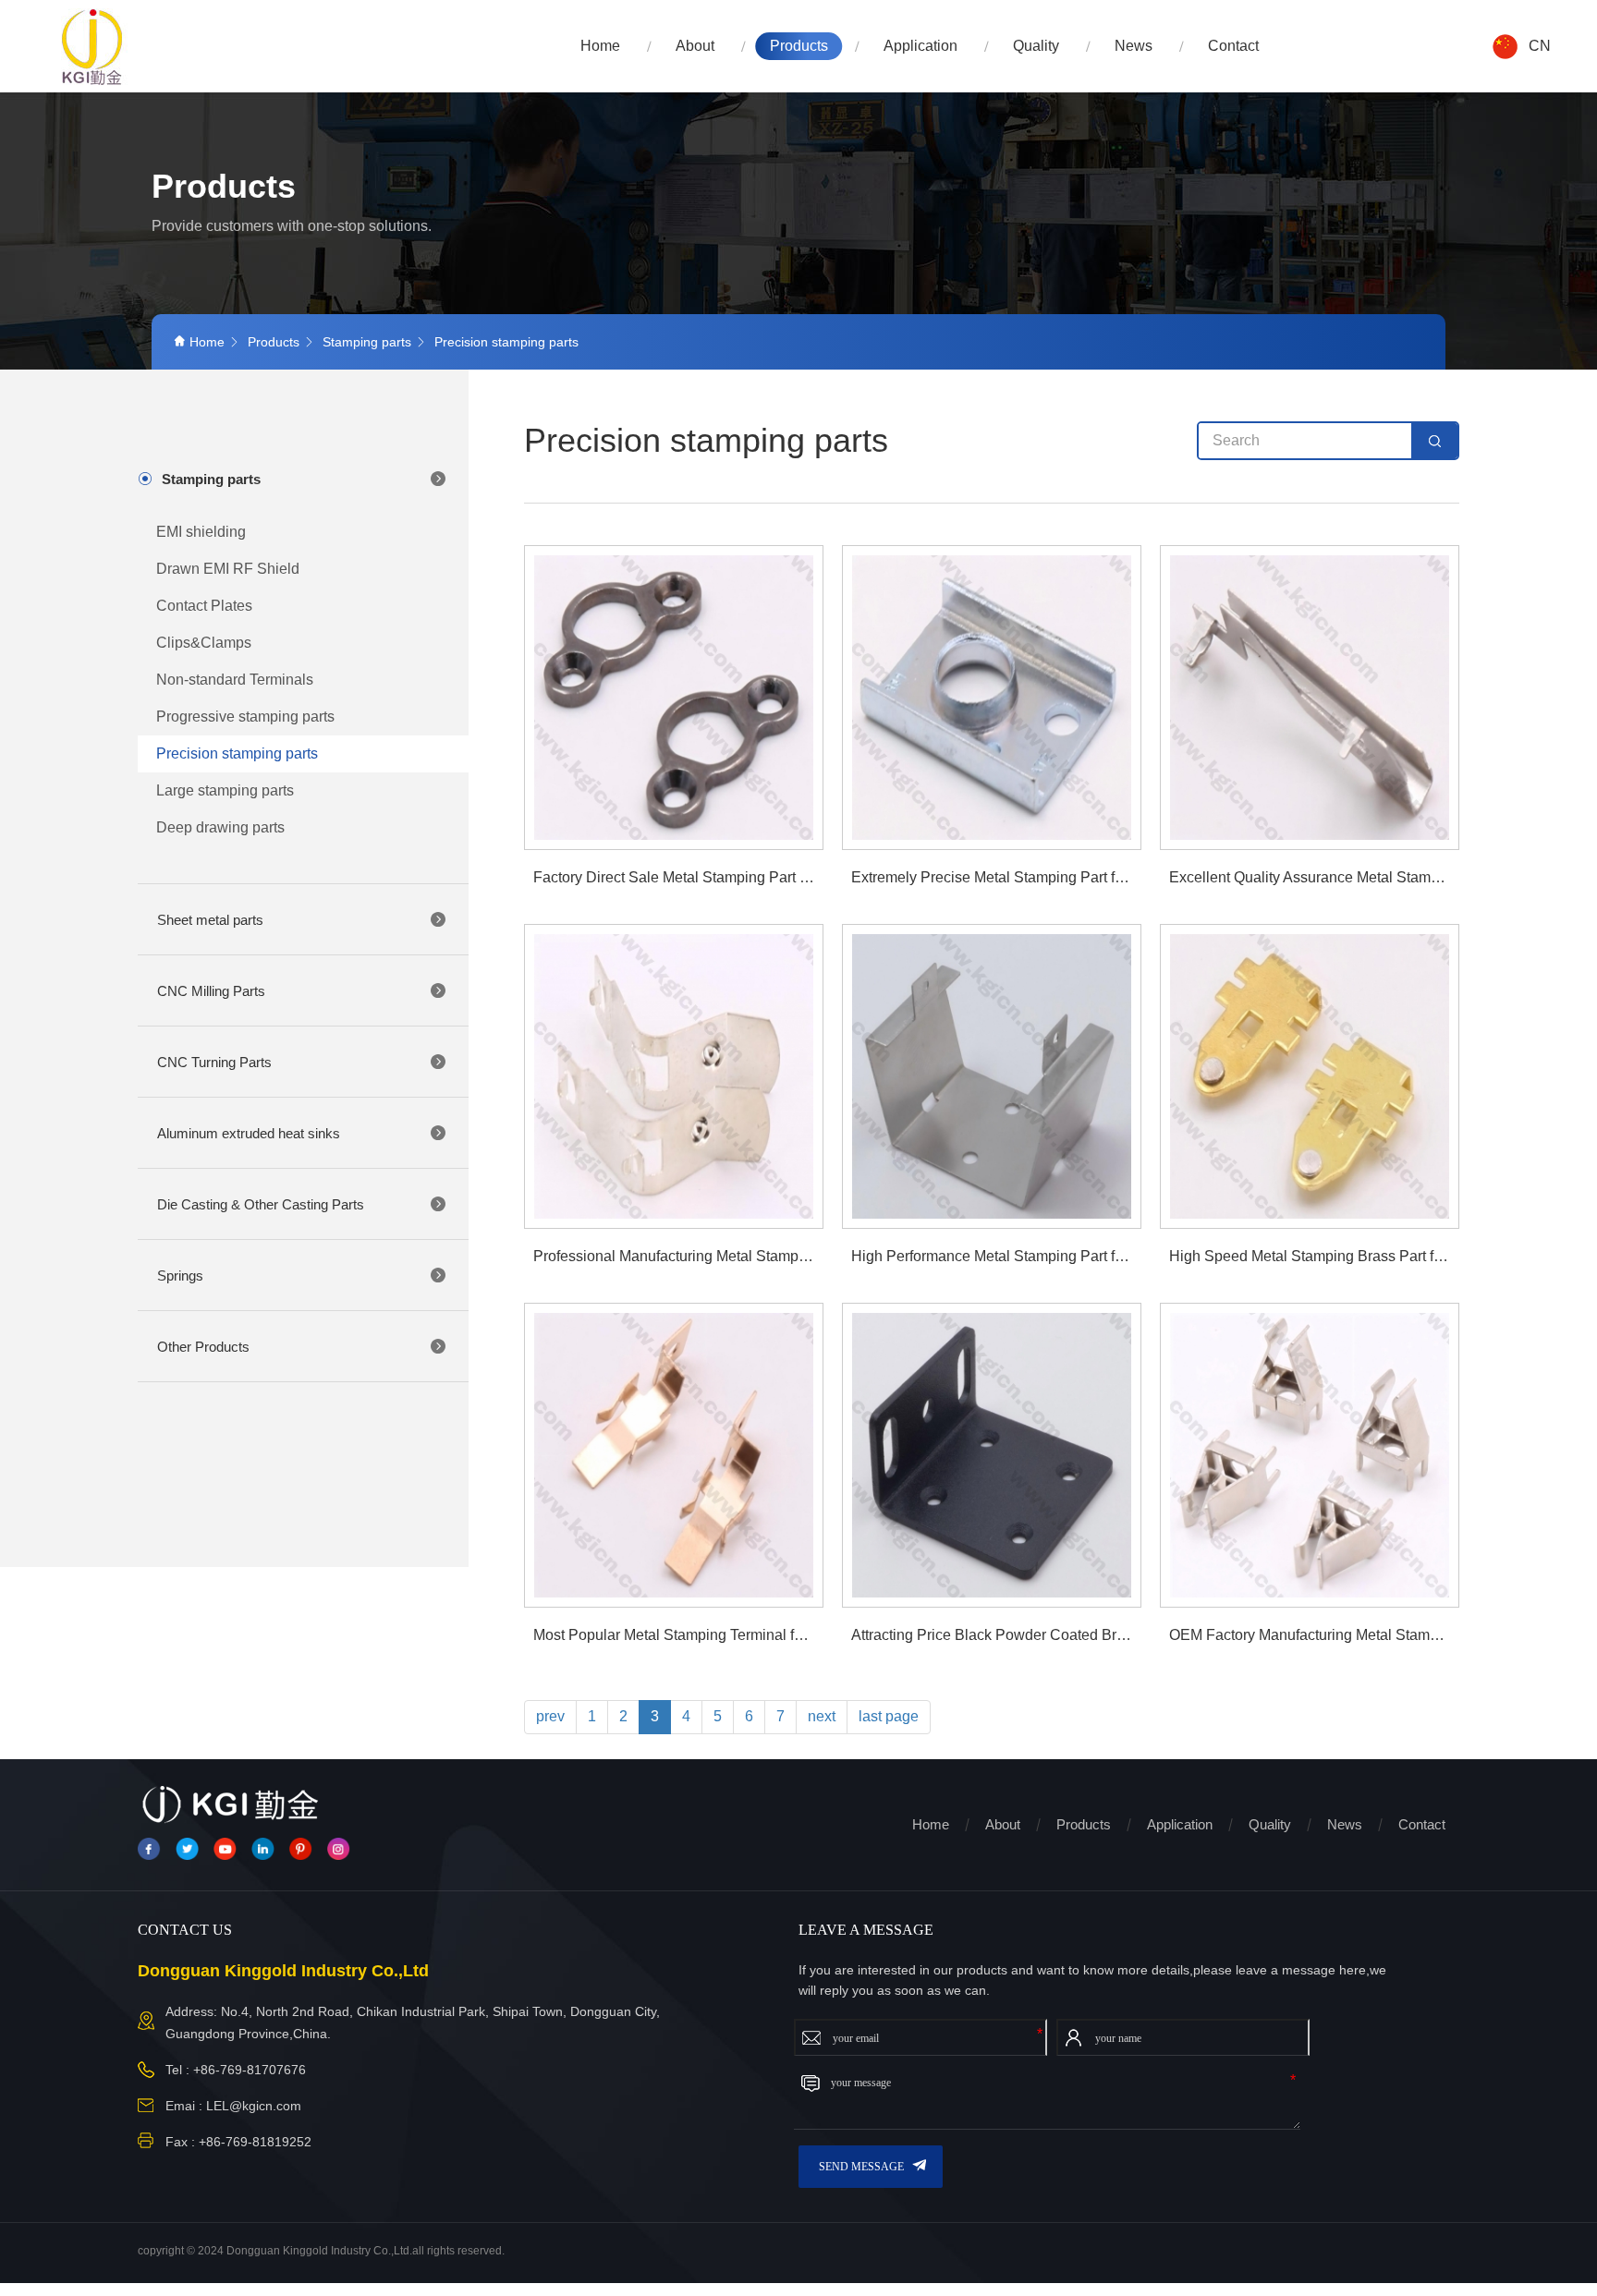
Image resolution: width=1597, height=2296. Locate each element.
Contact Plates (204, 606)
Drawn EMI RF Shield (228, 569)
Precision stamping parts (506, 342)
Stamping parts (367, 342)
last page (889, 1716)
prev (550, 1716)
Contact (1233, 46)
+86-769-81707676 (250, 2070)
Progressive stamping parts (245, 717)
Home (600, 46)
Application (920, 46)
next (822, 1716)
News (1134, 46)
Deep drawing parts (220, 827)
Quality (1036, 46)
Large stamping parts (225, 790)
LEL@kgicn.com (254, 2106)
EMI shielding (201, 532)
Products (799, 46)
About (695, 46)
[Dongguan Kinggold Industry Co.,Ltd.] (93, 47)
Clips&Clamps (204, 643)
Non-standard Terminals (235, 680)
